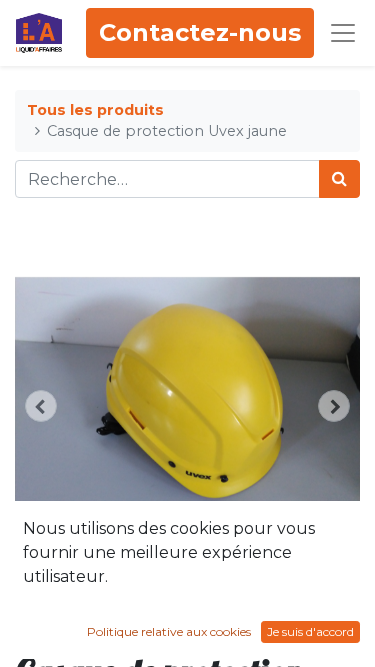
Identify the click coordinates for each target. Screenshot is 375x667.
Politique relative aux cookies (169, 631)
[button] (41, 406)
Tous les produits (95, 110)
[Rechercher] (339, 179)
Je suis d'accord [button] (310, 631)
